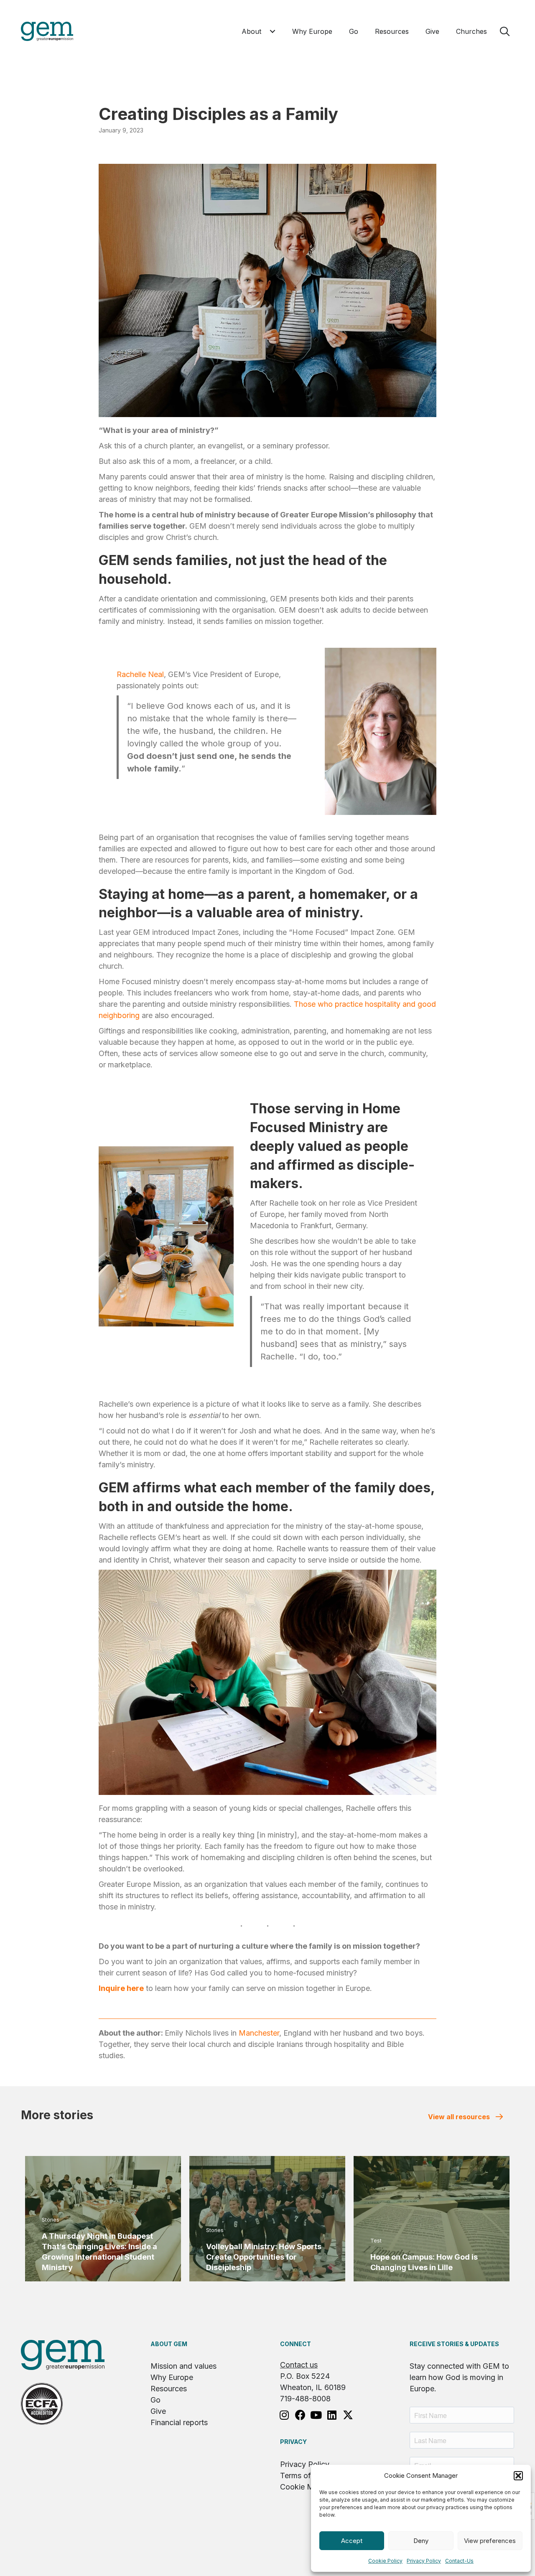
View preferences (490, 2541)
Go (155, 2400)
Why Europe (172, 2377)
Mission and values (183, 2366)
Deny (421, 2541)
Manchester (259, 2033)
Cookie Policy (385, 2561)
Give (158, 2411)
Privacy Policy (424, 2561)
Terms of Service (309, 2475)
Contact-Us (459, 2561)
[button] (518, 2476)
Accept (352, 2541)
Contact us (299, 2365)
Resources (169, 2389)
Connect (296, 2344)
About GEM (169, 2344)
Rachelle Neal (140, 674)
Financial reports (179, 2422)
